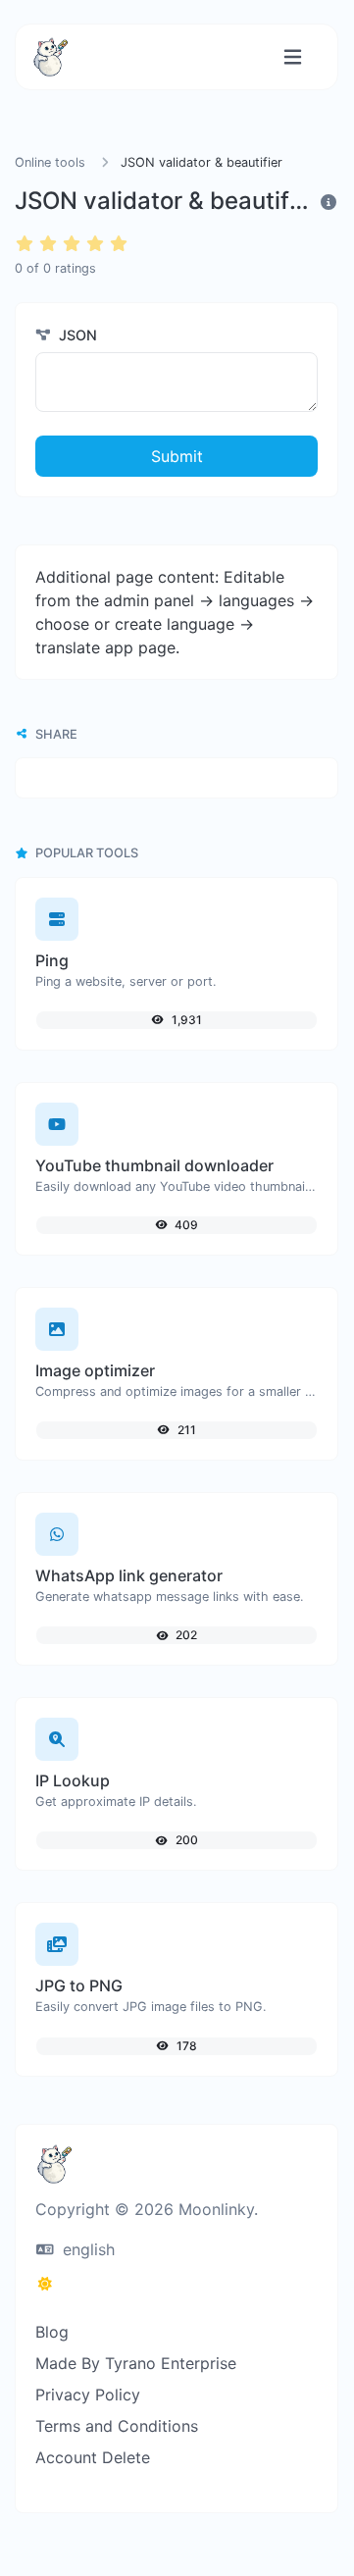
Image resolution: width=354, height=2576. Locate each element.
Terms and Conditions (117, 2426)
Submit (177, 456)
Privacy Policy (88, 2395)
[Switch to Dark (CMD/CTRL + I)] (45, 2284)
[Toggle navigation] (293, 57)
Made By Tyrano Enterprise (136, 2363)
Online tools (50, 162)
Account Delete (93, 2457)
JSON (76, 335)
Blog (52, 2332)
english (86, 2249)
